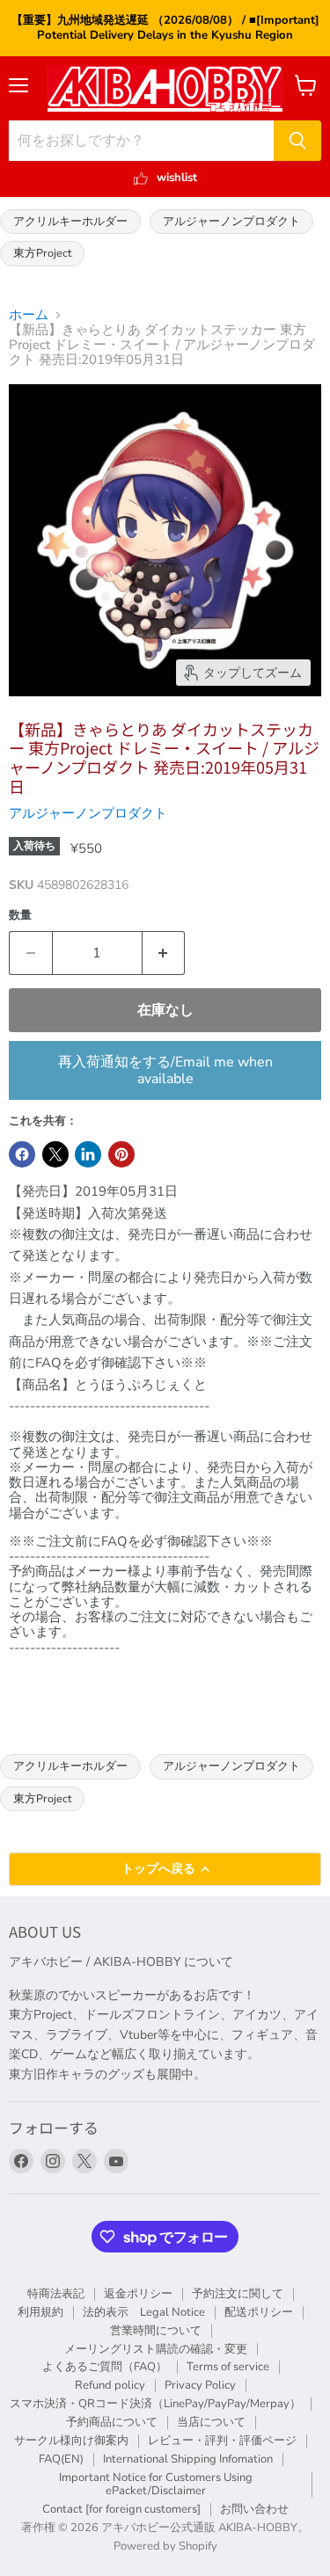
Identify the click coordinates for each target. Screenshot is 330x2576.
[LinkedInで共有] (88, 1154)
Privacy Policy (200, 2385)
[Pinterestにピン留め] (121, 1154)
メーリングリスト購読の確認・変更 (156, 2349)
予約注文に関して (238, 2294)
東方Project (42, 253)
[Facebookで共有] (22, 1154)
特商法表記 (56, 2294)
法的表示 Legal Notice (144, 2312)
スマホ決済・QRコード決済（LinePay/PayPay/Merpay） (155, 2404)
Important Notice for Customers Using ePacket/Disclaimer (156, 2484)
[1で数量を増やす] (164, 953)
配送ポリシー (259, 2312)
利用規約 (40, 2312)
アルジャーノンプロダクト (231, 221)
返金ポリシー (138, 2294)
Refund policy (110, 2385)
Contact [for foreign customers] (121, 2509)
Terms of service (228, 2367)
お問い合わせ (254, 2509)
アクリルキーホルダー (70, 221)
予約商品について (112, 2422)
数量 (20, 916)
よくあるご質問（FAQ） (105, 2367)
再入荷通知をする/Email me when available (165, 1070)
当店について (211, 2422)
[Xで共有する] (55, 1154)
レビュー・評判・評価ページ (222, 2441)
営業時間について (156, 2331)
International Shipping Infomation (188, 2459)
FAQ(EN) (61, 2459)
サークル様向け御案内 (71, 2441)
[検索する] (297, 141)
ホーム (29, 315)
